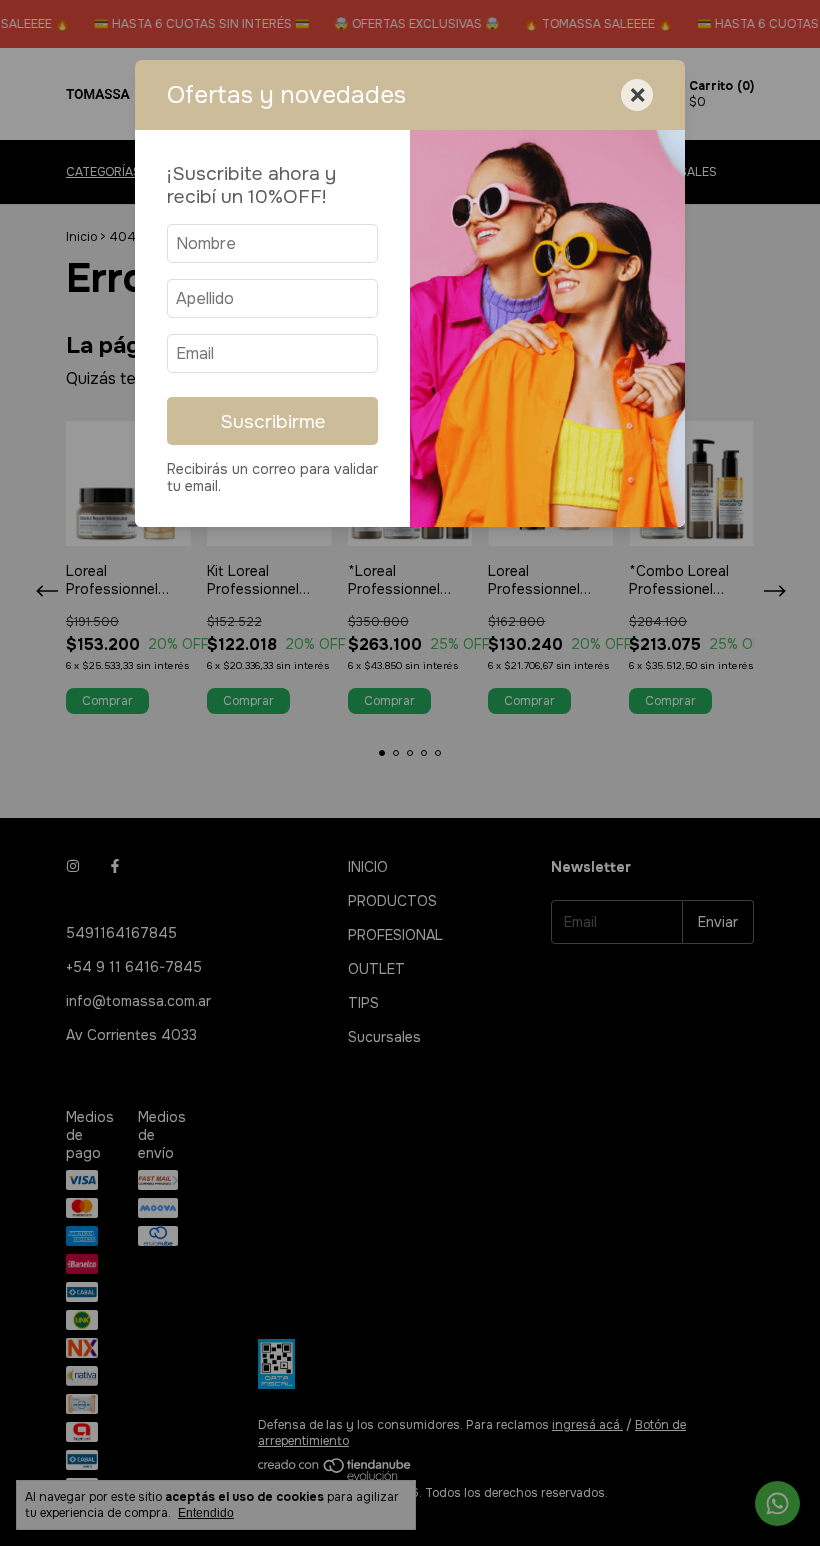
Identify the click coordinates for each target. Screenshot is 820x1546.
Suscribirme (273, 421)
